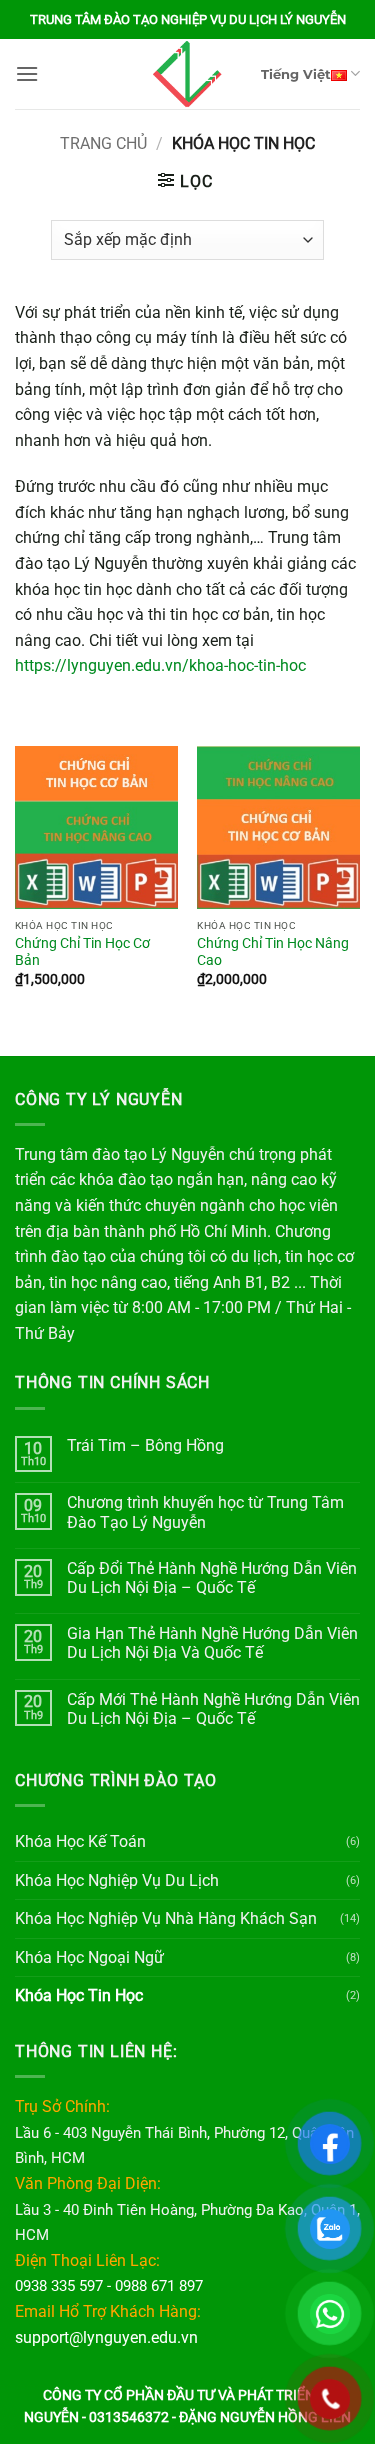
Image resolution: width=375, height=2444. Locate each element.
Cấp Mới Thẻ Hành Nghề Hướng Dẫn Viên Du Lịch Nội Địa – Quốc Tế (213, 1709)
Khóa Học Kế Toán (80, 1841)
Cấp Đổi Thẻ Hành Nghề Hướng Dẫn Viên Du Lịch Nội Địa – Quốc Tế (212, 1578)
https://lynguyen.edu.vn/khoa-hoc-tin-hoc (160, 665)
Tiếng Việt (296, 74)
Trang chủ (103, 143)
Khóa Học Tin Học (79, 1995)
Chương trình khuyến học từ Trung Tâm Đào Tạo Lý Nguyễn (205, 1512)
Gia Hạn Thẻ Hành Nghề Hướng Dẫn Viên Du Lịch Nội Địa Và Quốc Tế (212, 1643)
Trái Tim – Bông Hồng (145, 1445)
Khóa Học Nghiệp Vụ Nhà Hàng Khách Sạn (166, 1918)
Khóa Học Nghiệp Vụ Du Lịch (117, 1880)
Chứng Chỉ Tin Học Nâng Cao (273, 952)
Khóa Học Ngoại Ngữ (89, 1957)
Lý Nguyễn (188, 1154)
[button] (27, 73)
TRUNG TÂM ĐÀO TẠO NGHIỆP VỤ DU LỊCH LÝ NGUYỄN (188, 19)
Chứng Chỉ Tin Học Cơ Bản (82, 952)
